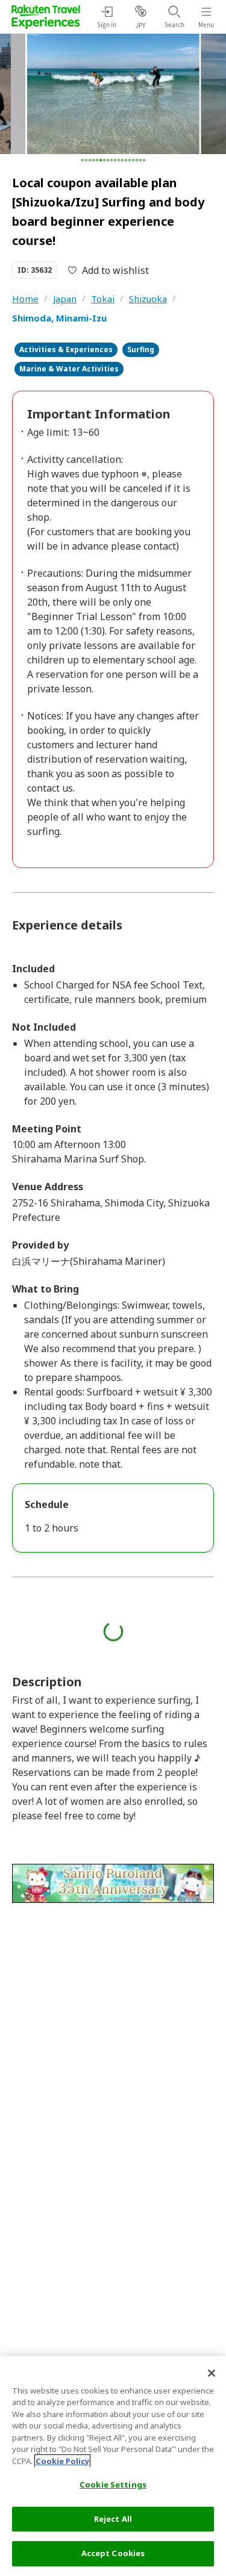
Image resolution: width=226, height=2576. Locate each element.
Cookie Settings (113, 2484)
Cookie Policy (62, 2461)
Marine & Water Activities (69, 369)
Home (25, 299)
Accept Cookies (113, 2553)
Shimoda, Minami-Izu (59, 318)
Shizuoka (148, 299)
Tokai (103, 299)
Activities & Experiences (66, 349)
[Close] (212, 2373)
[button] (83, 160)
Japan (65, 299)
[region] (113, 2466)
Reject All (113, 2519)
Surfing (141, 349)
